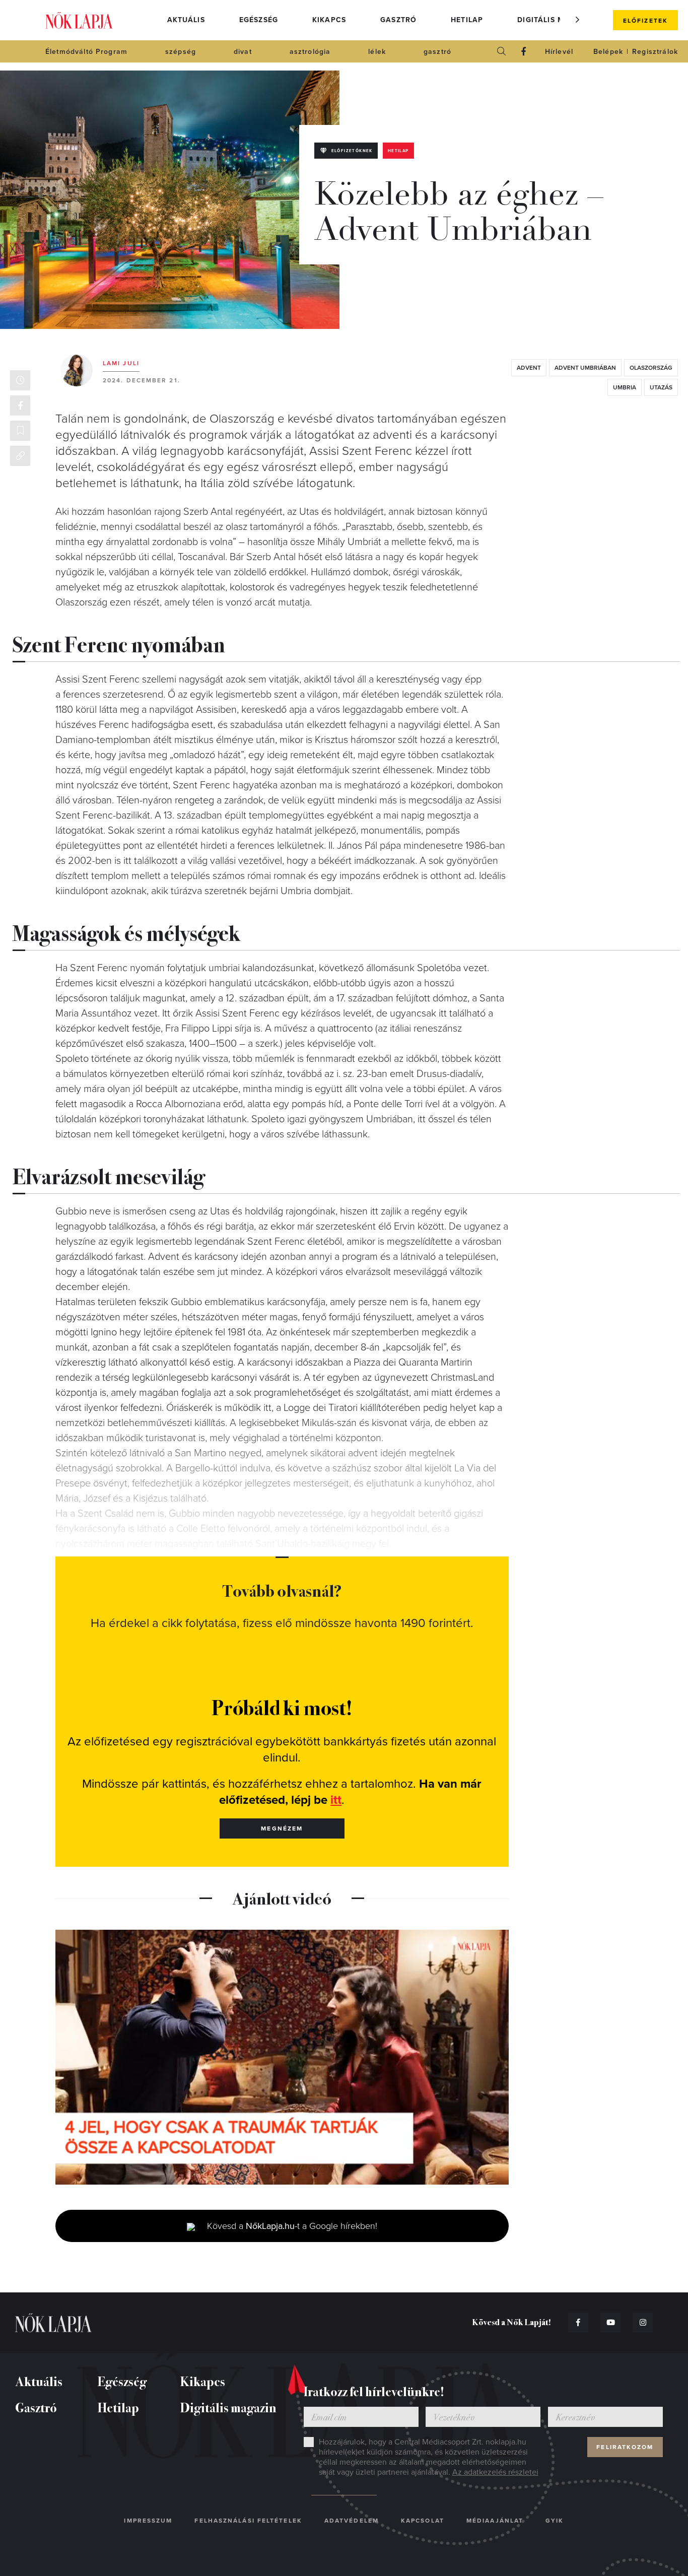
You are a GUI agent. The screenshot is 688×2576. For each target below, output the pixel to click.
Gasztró (398, 20)
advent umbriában (585, 368)
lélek (377, 52)
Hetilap (467, 20)
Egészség (259, 20)
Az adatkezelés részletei (495, 2472)
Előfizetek (645, 21)
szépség (181, 52)
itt (336, 1800)
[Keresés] (502, 51)
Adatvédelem (352, 2521)
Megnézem (282, 1828)
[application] (282, 2057)
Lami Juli (121, 363)
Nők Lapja (79, 20)
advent (529, 368)
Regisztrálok (655, 52)
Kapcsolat (423, 2521)
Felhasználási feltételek (248, 2521)
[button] (578, 20)
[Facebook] (524, 51)
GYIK (555, 2521)
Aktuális (186, 20)
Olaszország (651, 368)
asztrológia (310, 52)
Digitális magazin (556, 20)
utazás (661, 387)
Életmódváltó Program (86, 52)
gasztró (437, 52)
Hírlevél (559, 52)
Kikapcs (329, 20)
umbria (625, 387)
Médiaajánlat (495, 2521)
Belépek (608, 52)
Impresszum (148, 2521)
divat (243, 52)
